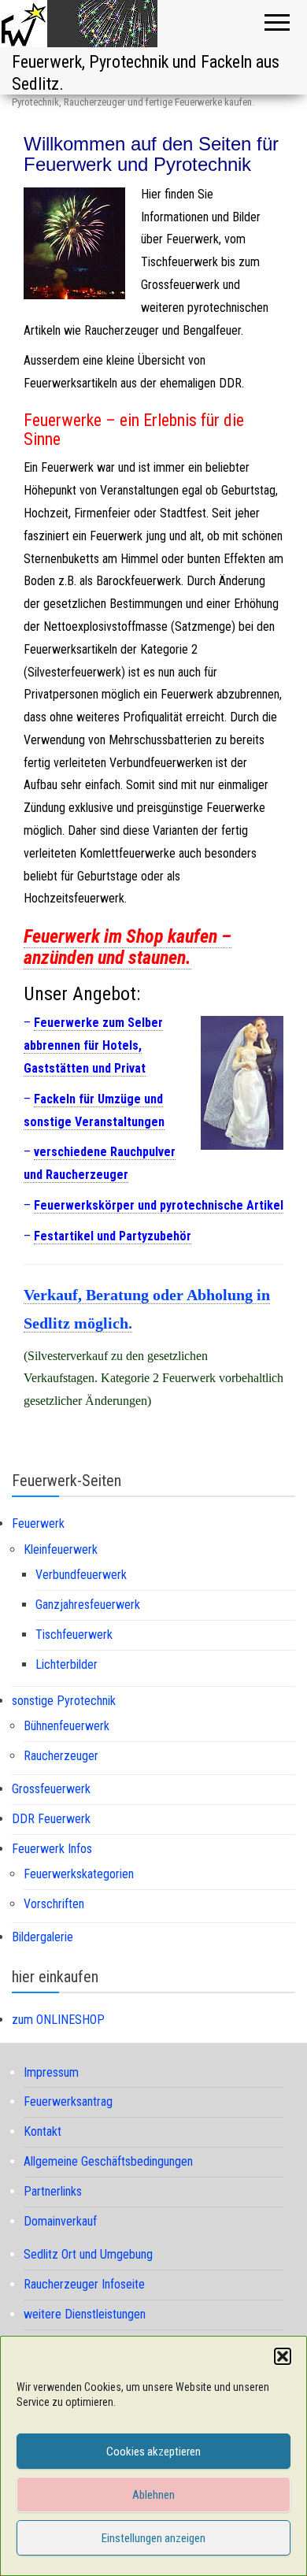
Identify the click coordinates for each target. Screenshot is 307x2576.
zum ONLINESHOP (58, 2020)
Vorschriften (54, 1904)
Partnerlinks (53, 2191)
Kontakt (43, 2131)
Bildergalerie (43, 1937)
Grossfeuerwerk (51, 1789)
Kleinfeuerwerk (61, 1549)
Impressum (51, 2072)
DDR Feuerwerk (51, 1819)
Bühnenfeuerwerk (67, 1726)
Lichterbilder (67, 1664)
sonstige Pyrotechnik (64, 1701)
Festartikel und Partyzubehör (113, 1236)
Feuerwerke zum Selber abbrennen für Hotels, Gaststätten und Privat (93, 1045)
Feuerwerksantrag (68, 2102)
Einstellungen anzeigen (153, 2538)
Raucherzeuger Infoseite (84, 2284)
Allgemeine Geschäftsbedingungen (108, 2161)
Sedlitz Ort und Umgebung (88, 2254)
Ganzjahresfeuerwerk (88, 1605)
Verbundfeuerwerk (81, 1575)
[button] (283, 2356)
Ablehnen (153, 2495)
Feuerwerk (38, 1523)
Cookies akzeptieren (153, 2452)
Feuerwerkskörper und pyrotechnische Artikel (159, 1205)
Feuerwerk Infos (52, 1849)
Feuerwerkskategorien (79, 1874)
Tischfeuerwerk (74, 1635)
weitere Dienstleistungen (85, 2314)
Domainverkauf (60, 2221)
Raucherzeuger (61, 1756)
